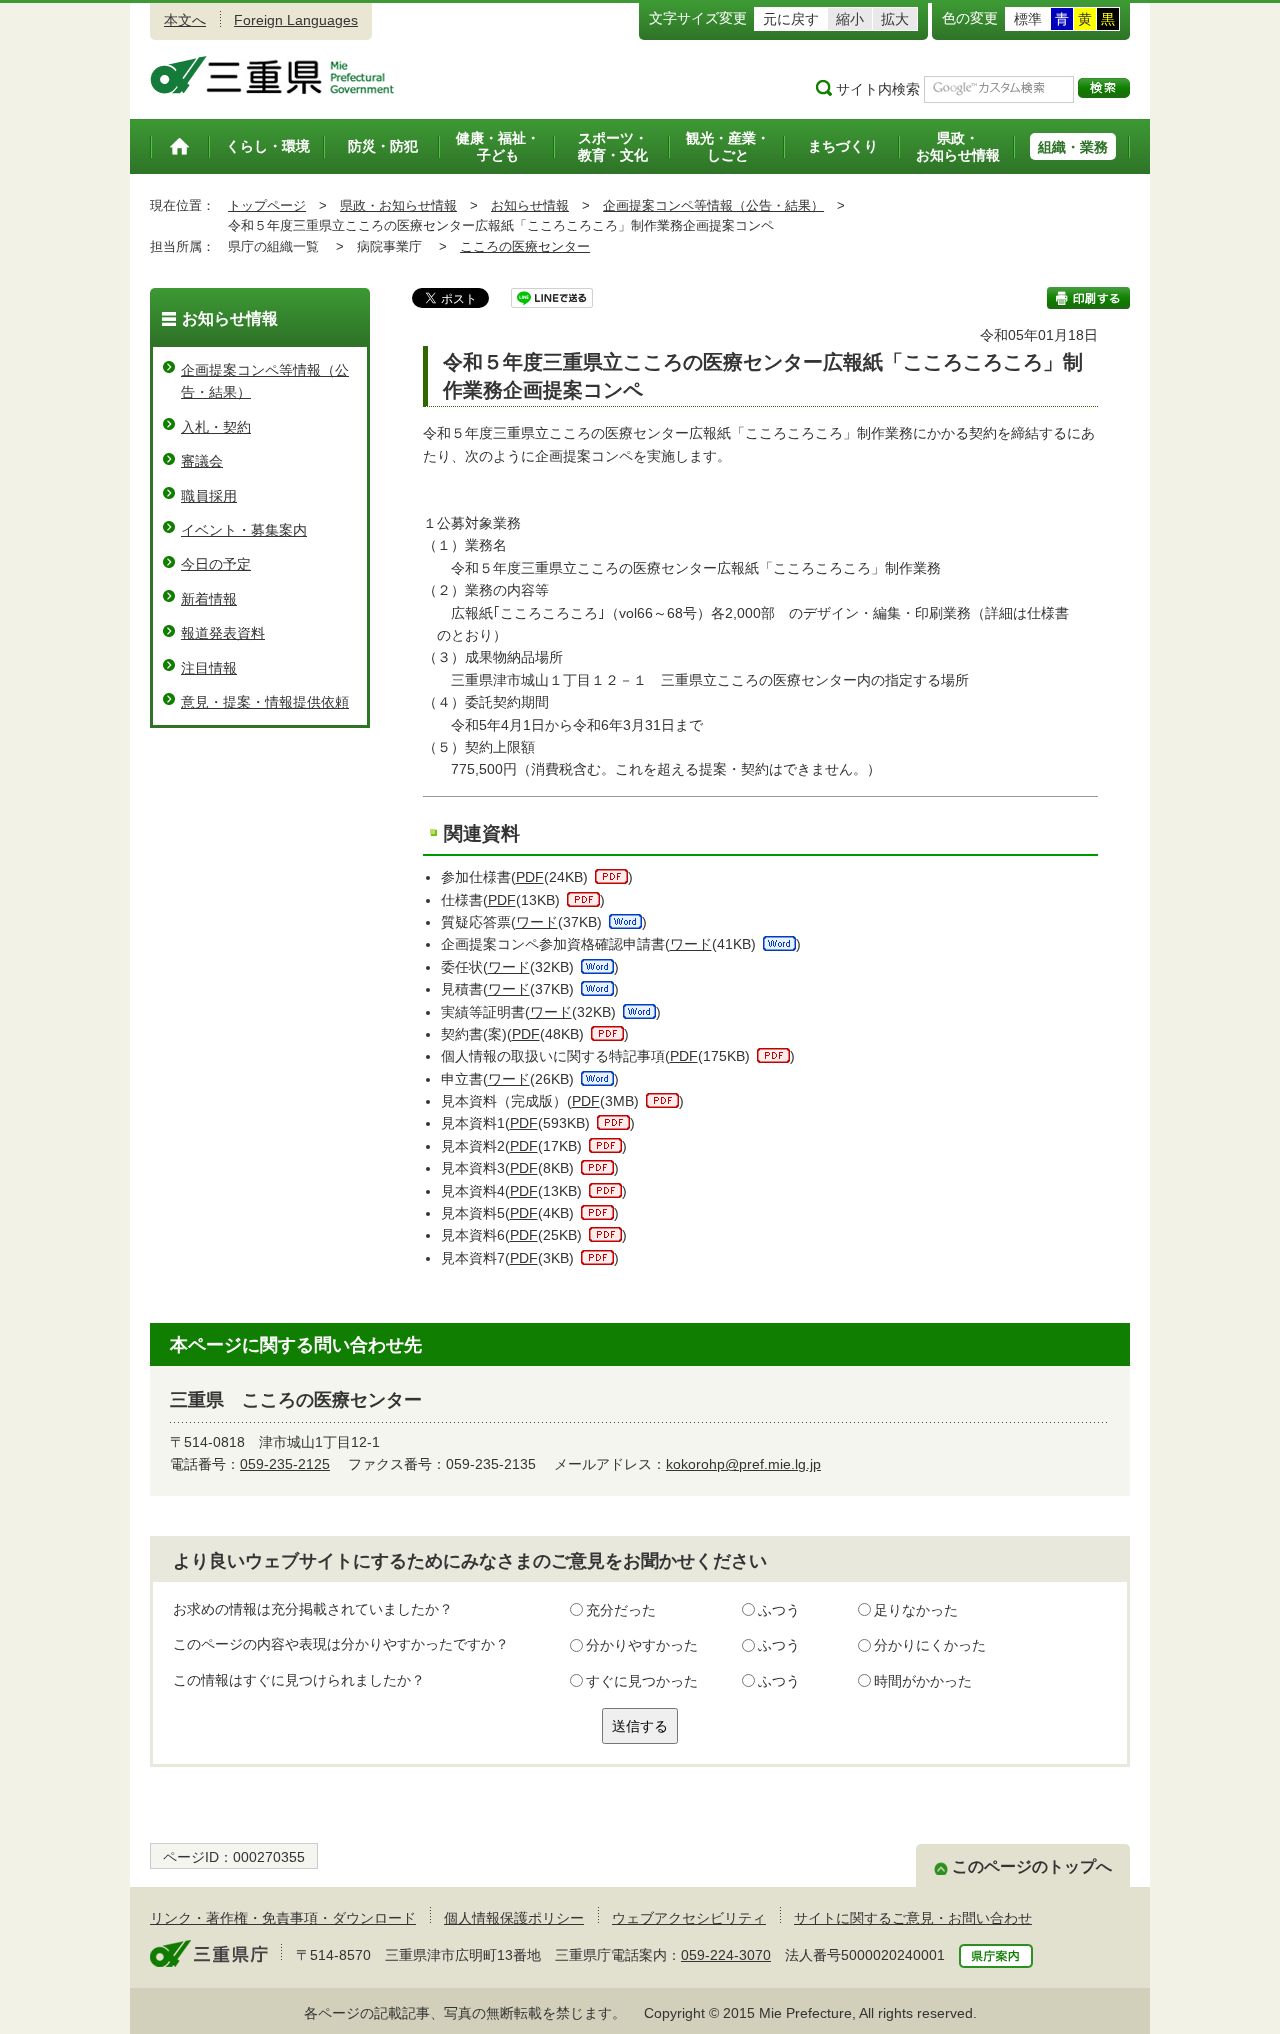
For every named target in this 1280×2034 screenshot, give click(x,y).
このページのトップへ (1032, 1866)
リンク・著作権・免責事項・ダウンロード (283, 1918)
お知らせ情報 (530, 205)
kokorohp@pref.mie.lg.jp (743, 1464)
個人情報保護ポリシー (514, 1918)
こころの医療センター (525, 246)
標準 (1028, 19)
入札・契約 (216, 427)
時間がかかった (923, 1681)
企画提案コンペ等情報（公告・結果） (713, 205)
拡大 (895, 19)
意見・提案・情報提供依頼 (265, 702)
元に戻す (791, 19)
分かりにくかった (930, 1645)
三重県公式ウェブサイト (272, 75)
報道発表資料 (223, 633)
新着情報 (209, 599)
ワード (537, 922)
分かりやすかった (642, 1645)
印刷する (1088, 298)
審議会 (202, 461)
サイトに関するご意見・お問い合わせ (913, 1918)
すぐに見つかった (642, 1681)
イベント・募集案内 (244, 530)
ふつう (779, 1610)
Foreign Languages (296, 20)
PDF (530, 877)
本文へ (185, 20)
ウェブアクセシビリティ (689, 1918)
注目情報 (209, 668)
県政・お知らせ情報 (398, 205)
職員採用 (209, 496)
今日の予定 (216, 564)
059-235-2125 (285, 1464)
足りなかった (916, 1610)
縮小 (850, 19)
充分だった (621, 1610)
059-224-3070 (726, 1955)
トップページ (267, 205)
